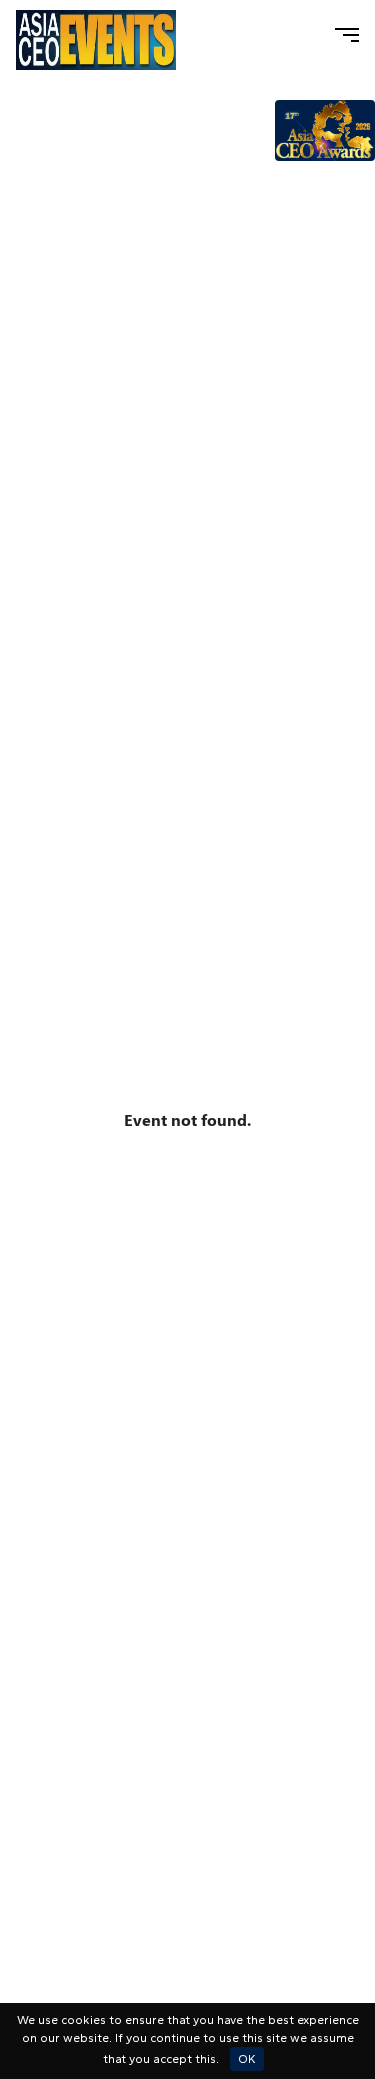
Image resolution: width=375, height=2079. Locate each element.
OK (247, 2059)
